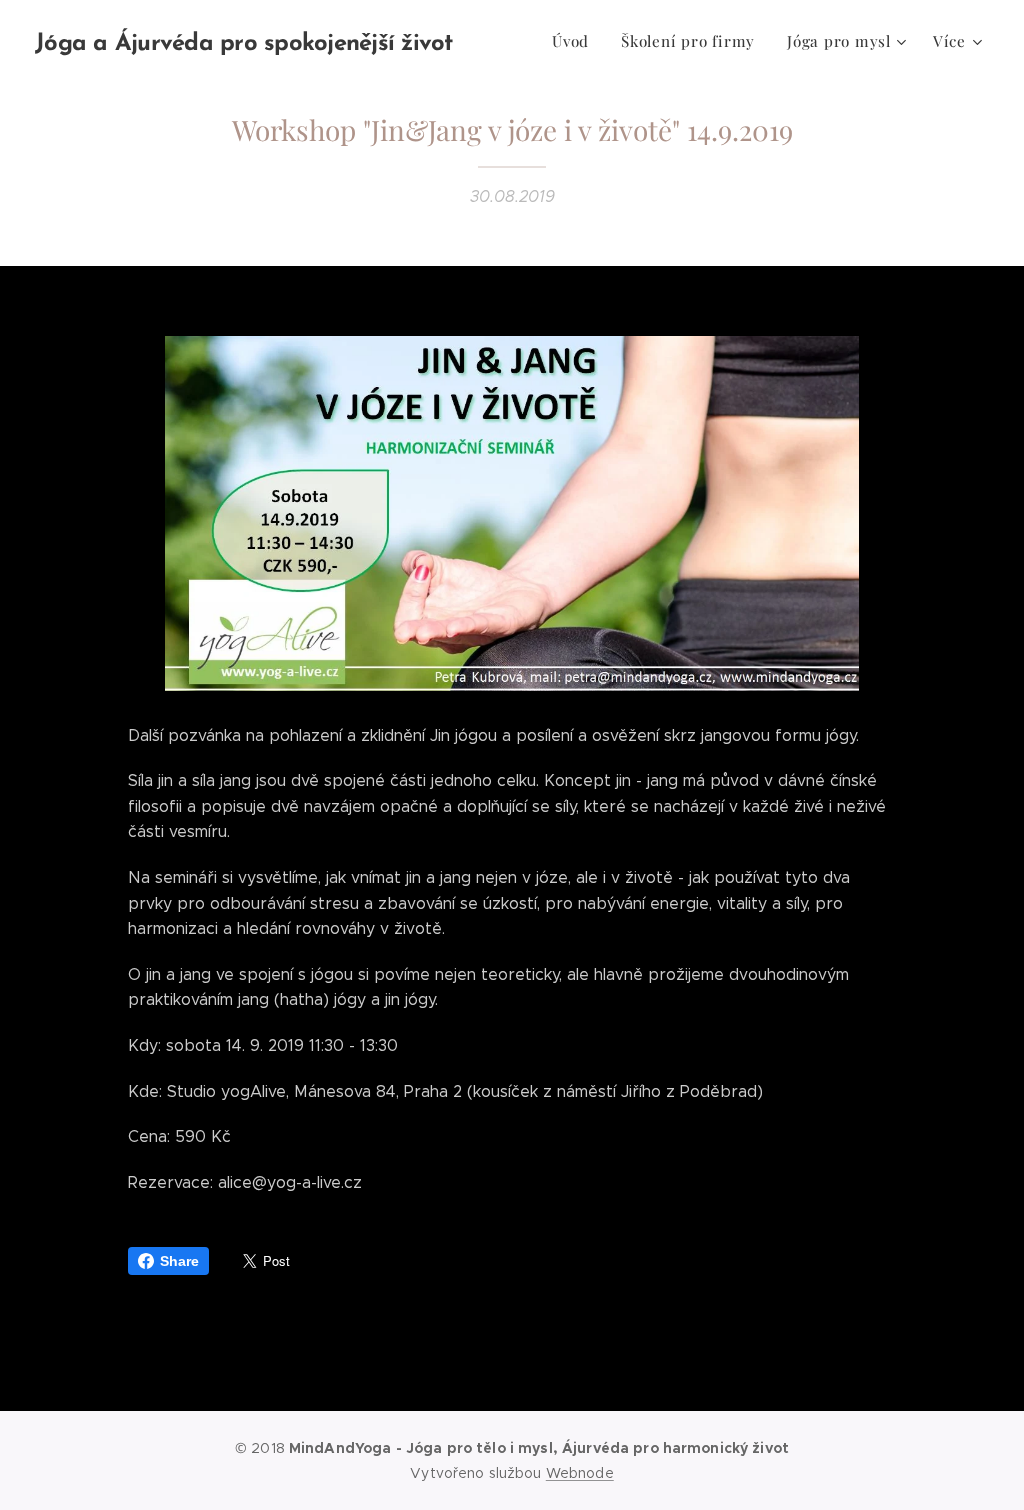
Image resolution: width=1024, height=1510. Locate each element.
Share (179, 1261)
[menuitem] (576, 41)
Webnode (580, 1473)
